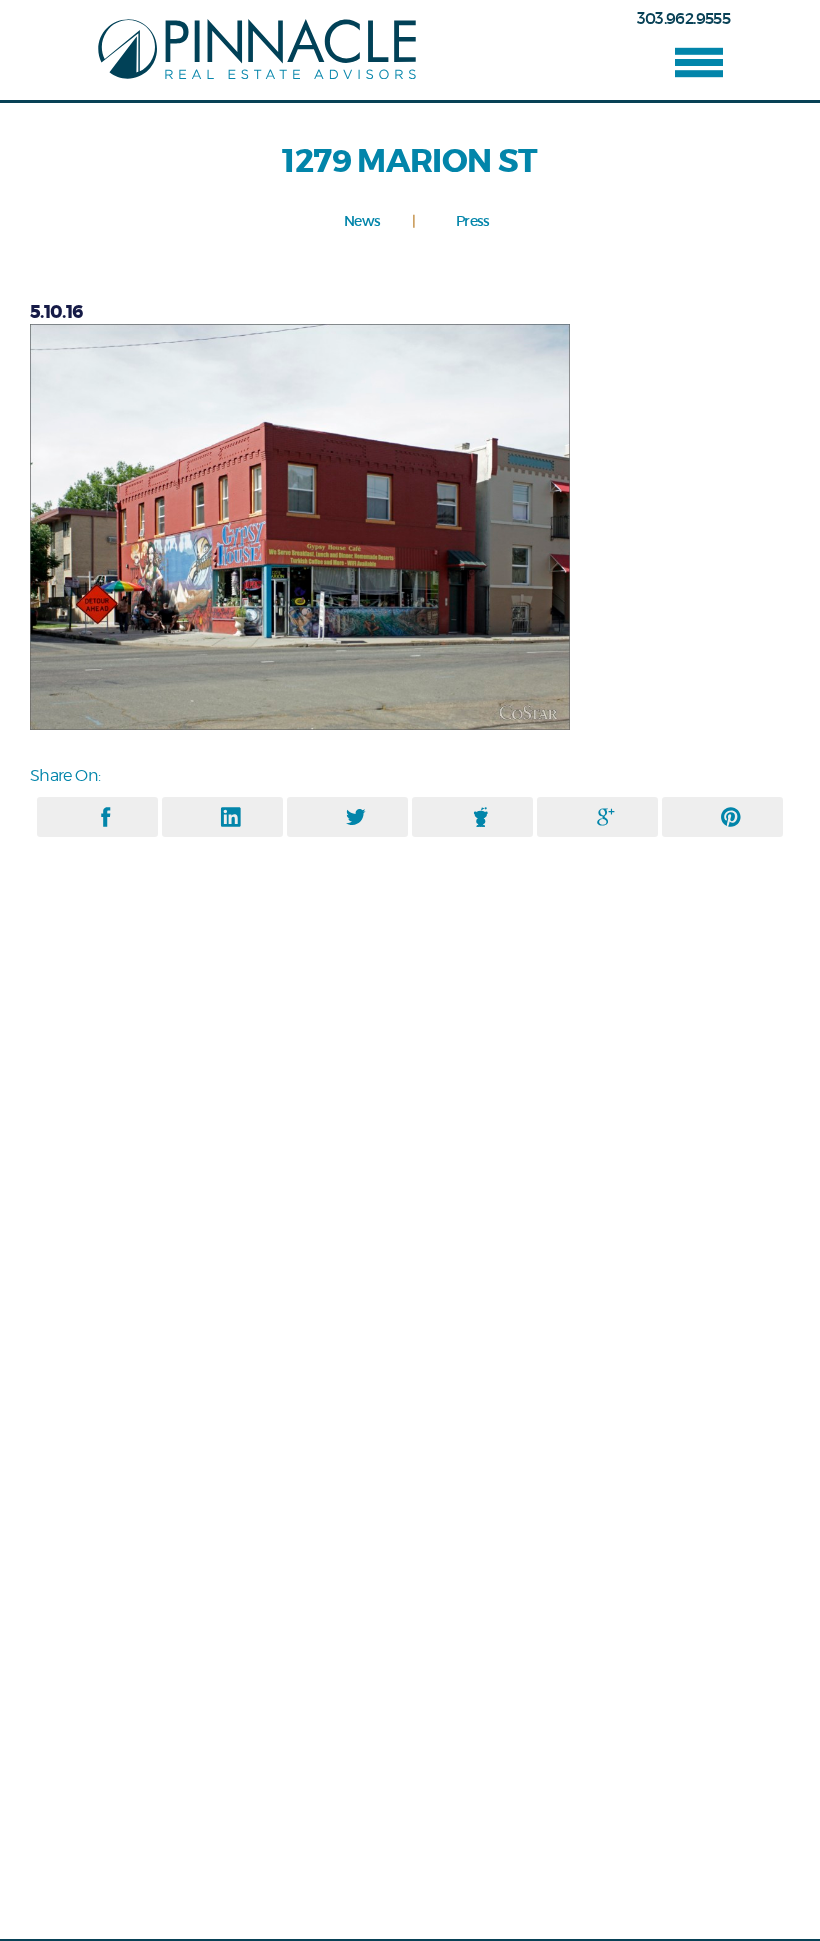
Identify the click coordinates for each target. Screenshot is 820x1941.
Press (473, 221)
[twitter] (356, 817)
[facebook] (106, 817)
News (362, 221)
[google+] (606, 817)
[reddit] (481, 817)
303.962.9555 (683, 18)
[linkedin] (231, 817)
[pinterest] (731, 817)
